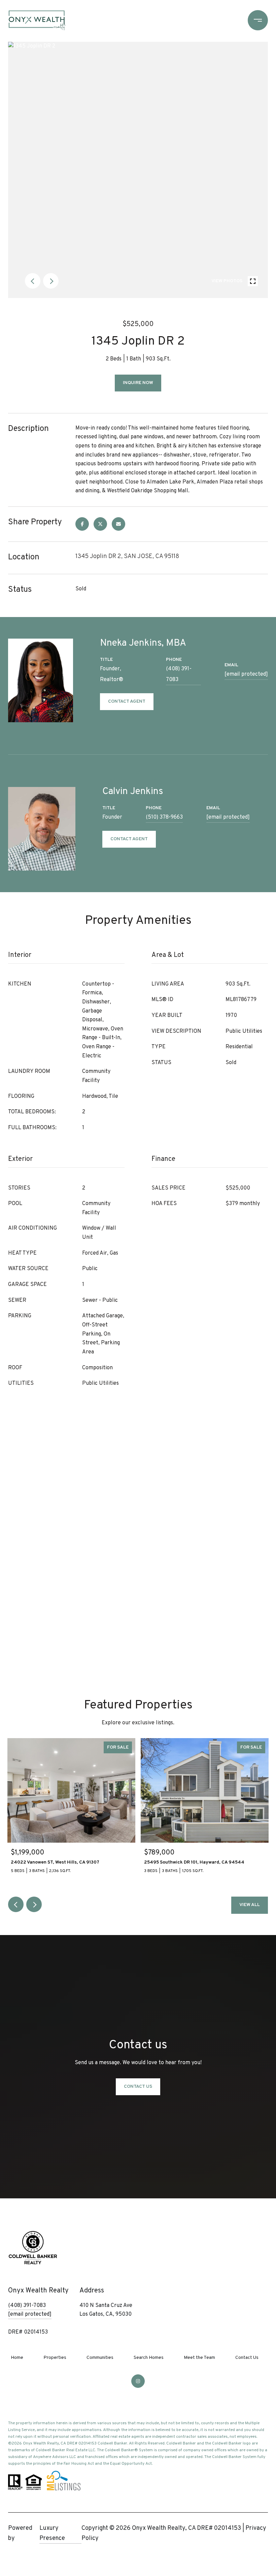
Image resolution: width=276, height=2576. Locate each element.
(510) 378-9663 (164, 817)
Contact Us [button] (138, 2087)
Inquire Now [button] (138, 383)
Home (17, 2358)
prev (33, 281)
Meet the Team (199, 2358)
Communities (100, 2358)
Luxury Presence (52, 2533)
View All (250, 1905)
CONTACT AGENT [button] (127, 701)
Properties (55, 2358)
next (51, 281)
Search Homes (149, 2358)
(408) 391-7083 (179, 674)
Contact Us (247, 2358)
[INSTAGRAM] (138, 2381)
